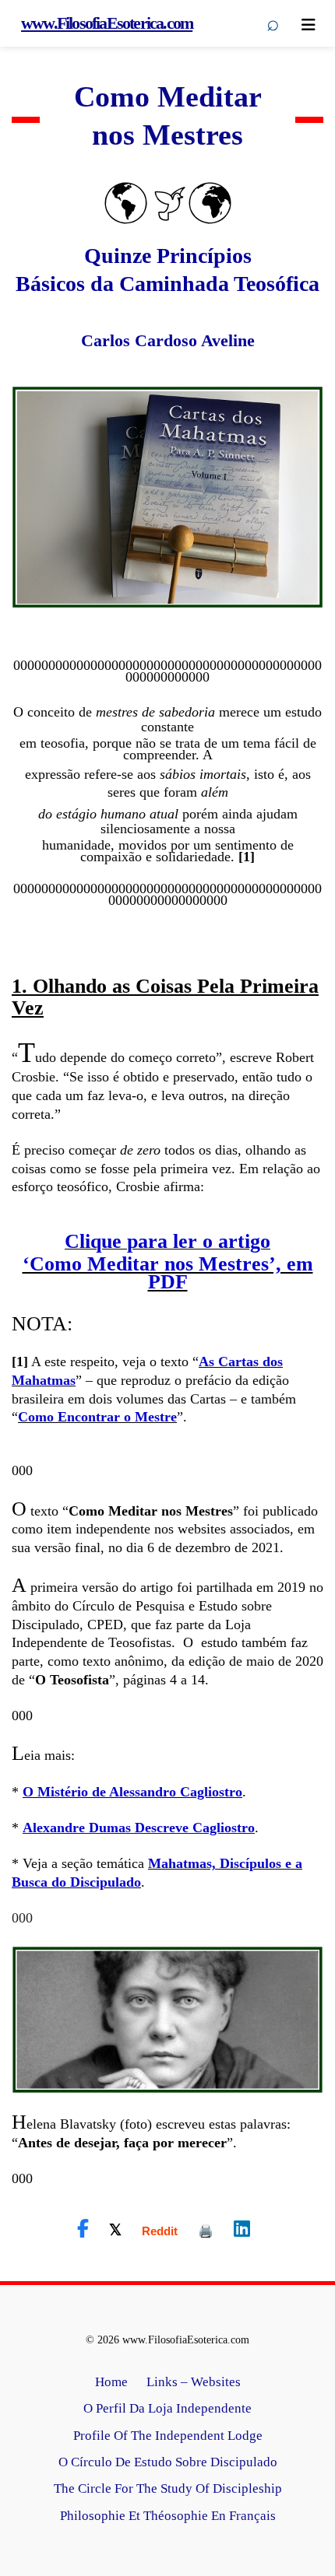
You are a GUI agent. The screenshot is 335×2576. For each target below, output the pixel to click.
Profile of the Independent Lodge (168, 2436)
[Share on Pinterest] (206, 2231)
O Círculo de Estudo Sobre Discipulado (168, 2462)
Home (111, 2382)
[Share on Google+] (160, 2231)
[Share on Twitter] (115, 2229)
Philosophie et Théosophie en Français (168, 2516)
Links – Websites (194, 2382)
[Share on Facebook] (83, 2229)
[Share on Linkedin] (242, 2229)
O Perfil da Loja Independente (167, 2408)
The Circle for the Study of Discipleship (168, 2488)
